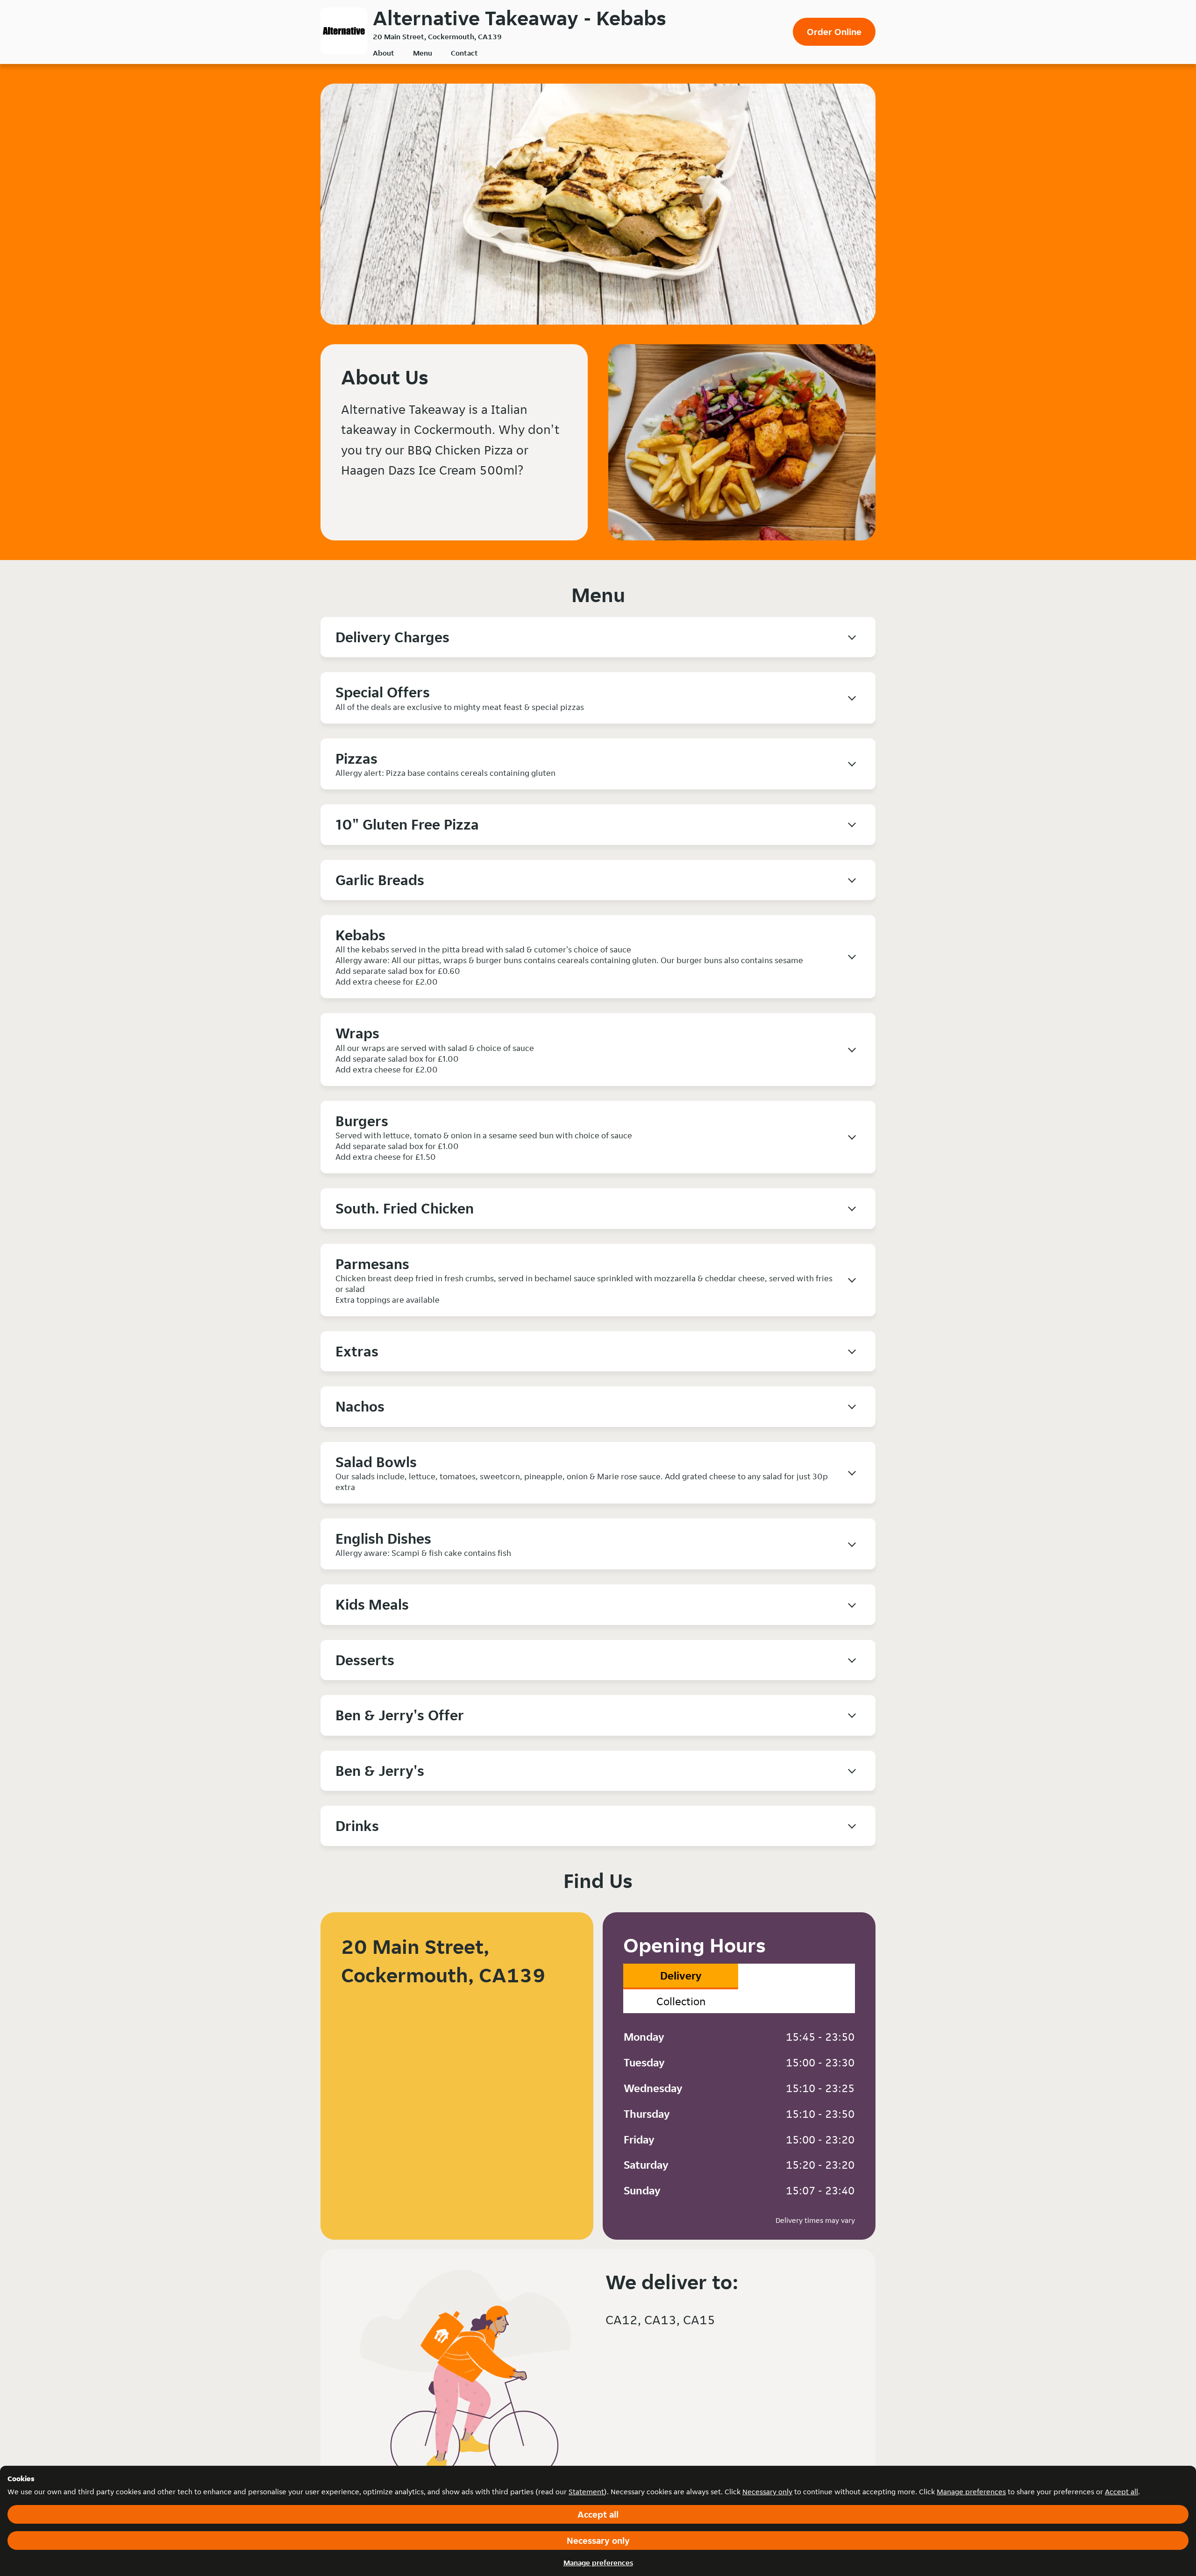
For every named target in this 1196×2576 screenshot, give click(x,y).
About (384, 53)
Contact (464, 53)
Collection (681, 2001)
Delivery (681, 1976)
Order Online (834, 32)
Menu (423, 53)
